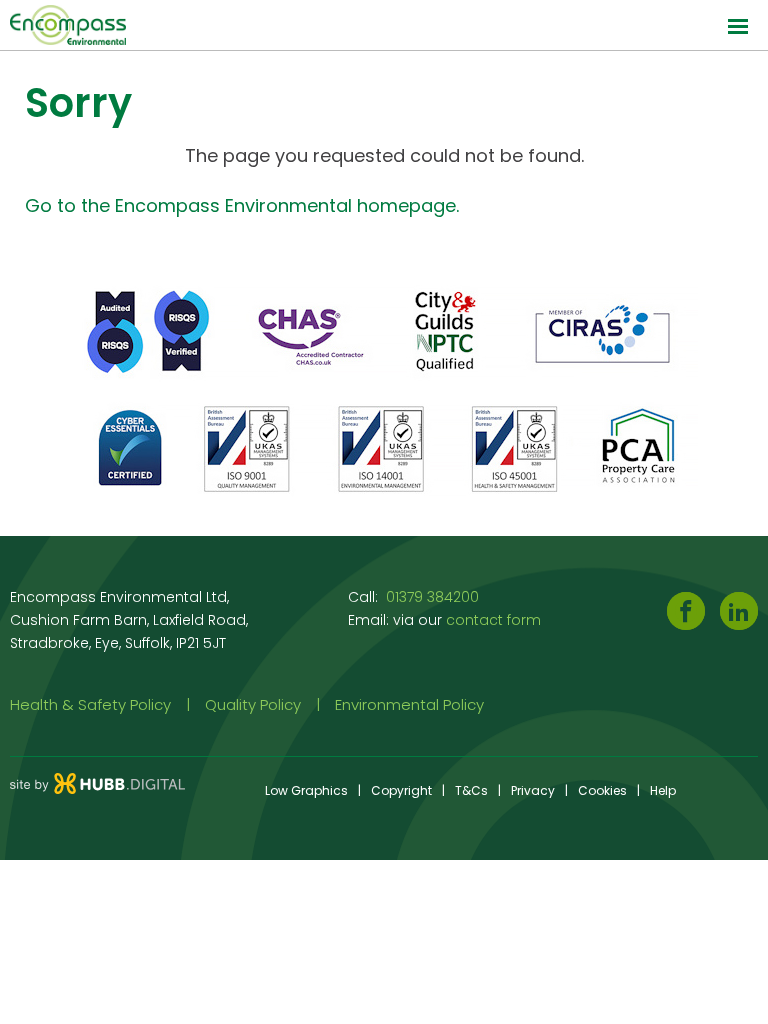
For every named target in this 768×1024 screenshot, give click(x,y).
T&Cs (471, 790)
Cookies (602, 790)
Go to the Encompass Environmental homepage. (242, 205)
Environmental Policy (409, 704)
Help (663, 790)
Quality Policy (253, 704)
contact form (493, 620)
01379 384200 (432, 597)
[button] (384, 25)
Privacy (533, 790)
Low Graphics (306, 790)
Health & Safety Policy (90, 704)
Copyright (401, 790)
